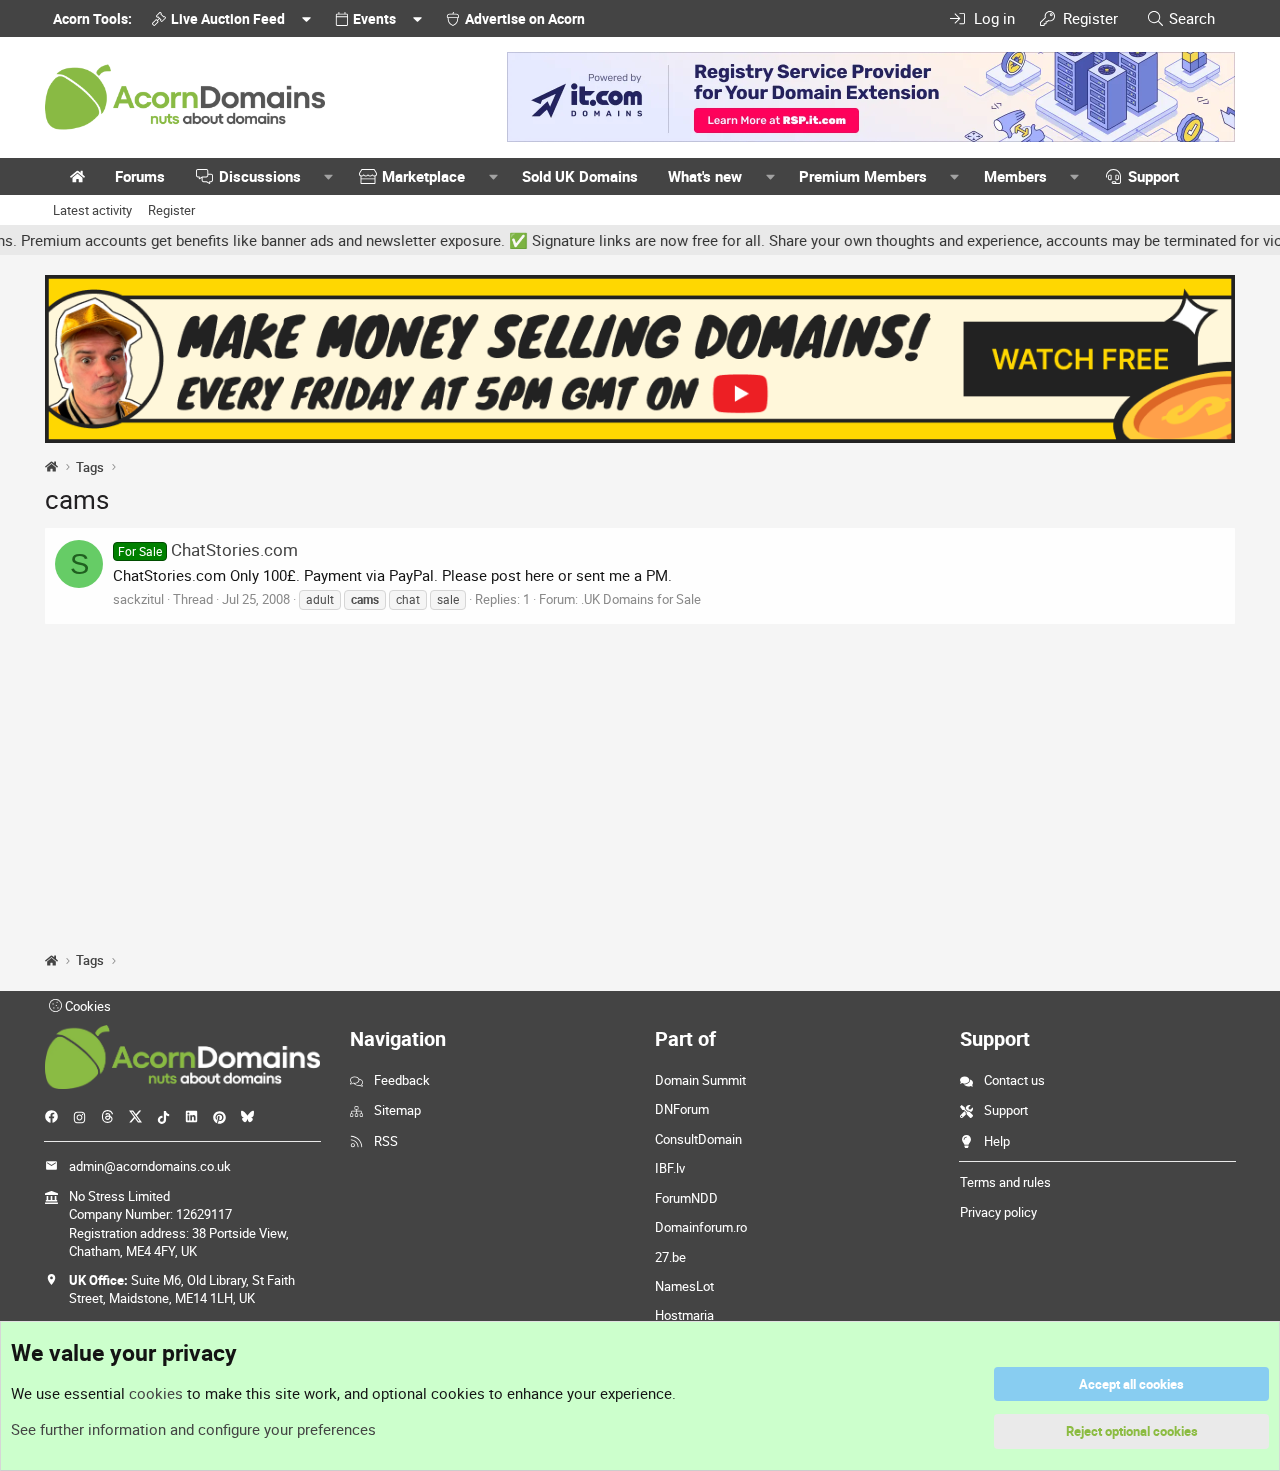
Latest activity (92, 210)
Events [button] (374, 18)
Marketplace (423, 176)
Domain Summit (700, 1080)
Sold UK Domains (580, 176)
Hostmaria (684, 1315)
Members (1015, 176)
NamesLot (684, 1286)
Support (1153, 176)
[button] (329, 176)
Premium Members (863, 176)
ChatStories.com (208, 549)
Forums (140, 176)
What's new (705, 176)
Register (171, 210)
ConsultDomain (698, 1139)
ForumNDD (686, 1198)
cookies (156, 1393)
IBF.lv (670, 1168)
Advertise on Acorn (525, 18)
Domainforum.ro (701, 1227)
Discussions (260, 176)
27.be (670, 1257)
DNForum (682, 1109)
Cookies (86, 1006)
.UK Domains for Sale (641, 599)
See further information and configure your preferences (193, 1429)
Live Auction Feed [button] (228, 18)
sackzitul (138, 599)
